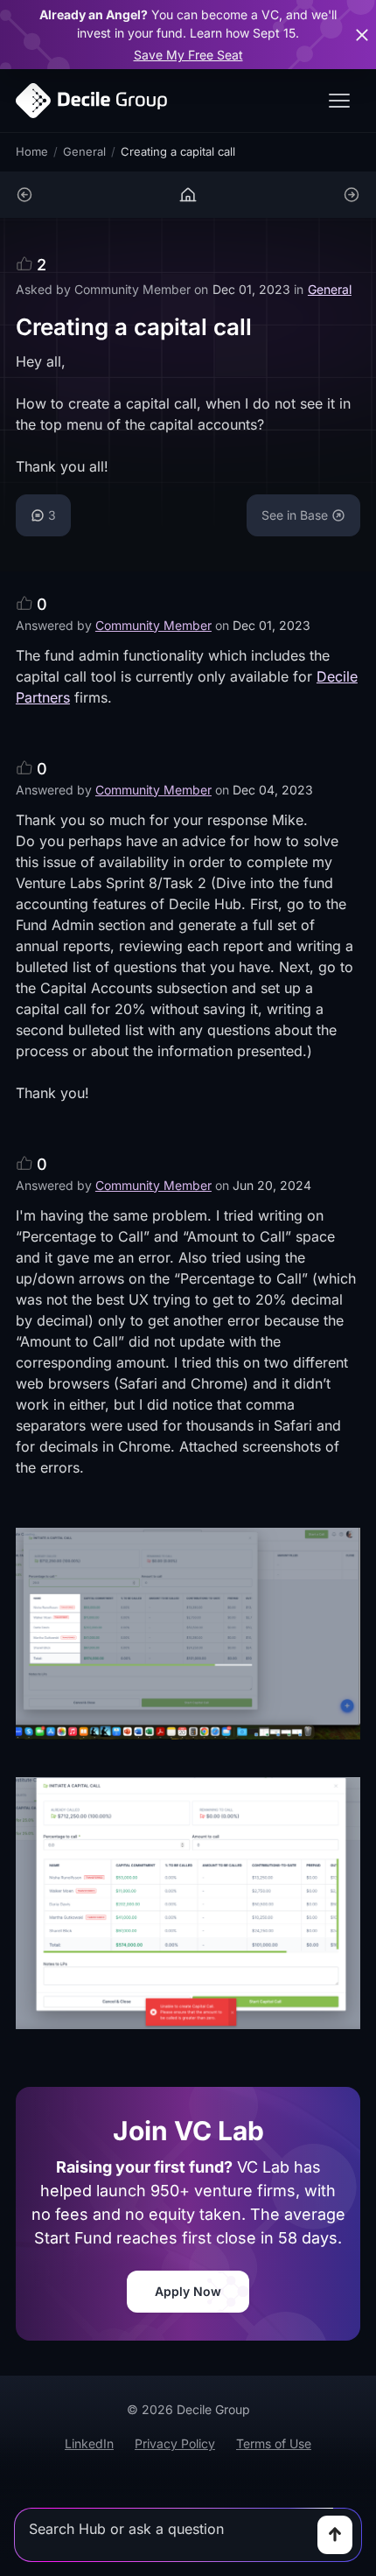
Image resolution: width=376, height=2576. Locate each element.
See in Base (295, 515)
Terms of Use (274, 2443)
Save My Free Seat (188, 55)
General (84, 151)
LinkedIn (89, 2443)
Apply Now (188, 2291)
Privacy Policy (175, 2443)
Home (32, 151)
